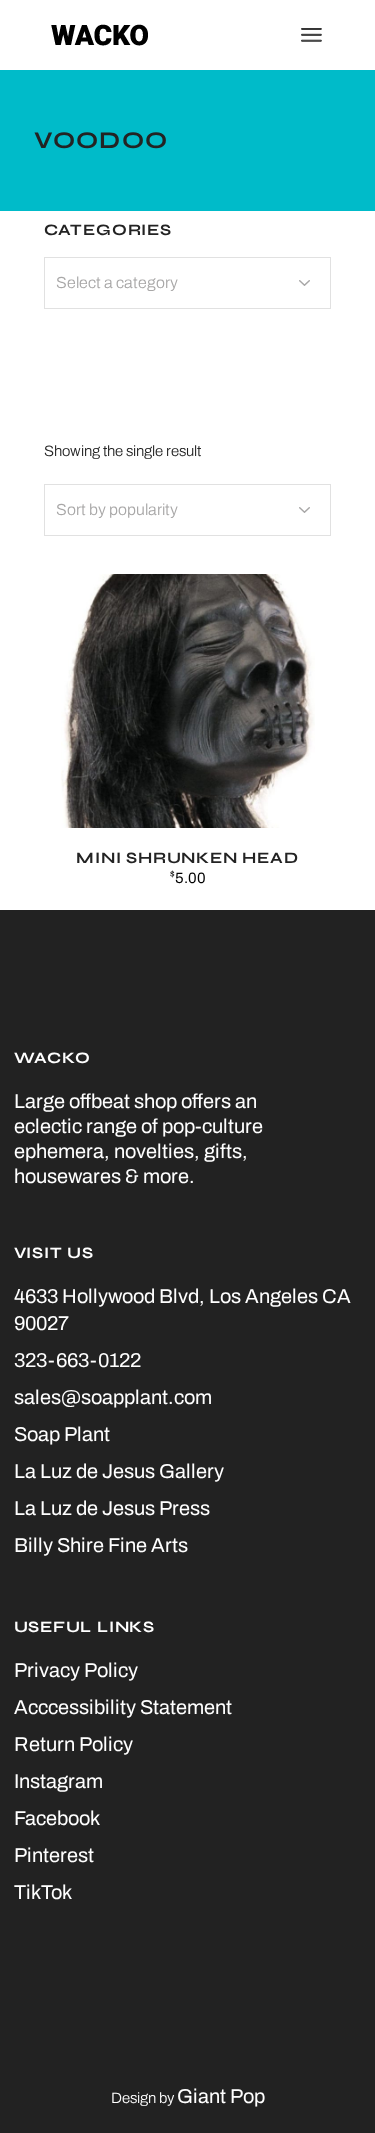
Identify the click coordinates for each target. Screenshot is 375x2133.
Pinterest (54, 1855)
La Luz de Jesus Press (112, 1508)
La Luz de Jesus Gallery (119, 1471)
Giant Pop (221, 2096)
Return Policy (73, 1744)
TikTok (43, 1892)
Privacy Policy (76, 1670)
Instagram (58, 1781)
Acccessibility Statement (123, 1707)
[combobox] (188, 510)
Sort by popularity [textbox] (117, 509)
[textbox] (188, 283)
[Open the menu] (311, 35)
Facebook (57, 1818)
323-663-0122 (77, 1360)
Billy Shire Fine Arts (101, 1545)
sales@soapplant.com (113, 1397)
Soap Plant (62, 1434)
